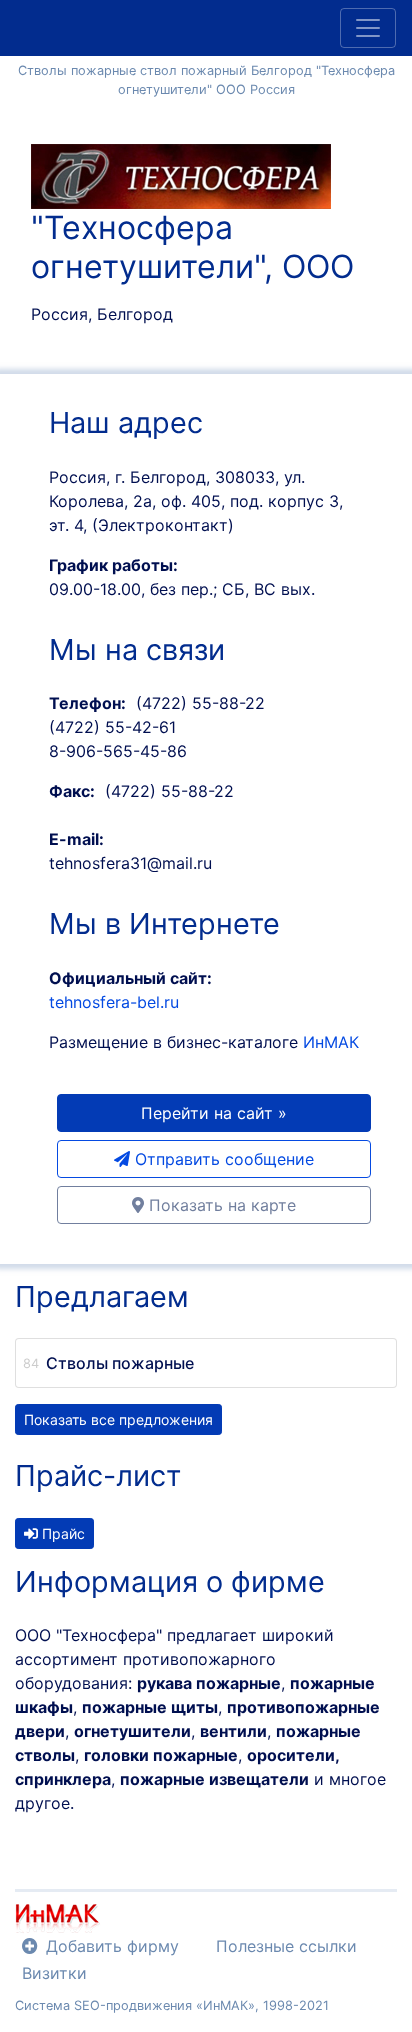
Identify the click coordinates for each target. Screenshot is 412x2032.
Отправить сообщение (222, 1159)
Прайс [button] (61, 1533)
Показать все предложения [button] (118, 1419)
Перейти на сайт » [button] (214, 1113)
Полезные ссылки (286, 1946)
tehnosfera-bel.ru (114, 1002)
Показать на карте (220, 1205)
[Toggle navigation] (368, 28)
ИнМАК (331, 1042)
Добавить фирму (112, 1946)
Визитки (54, 1973)
